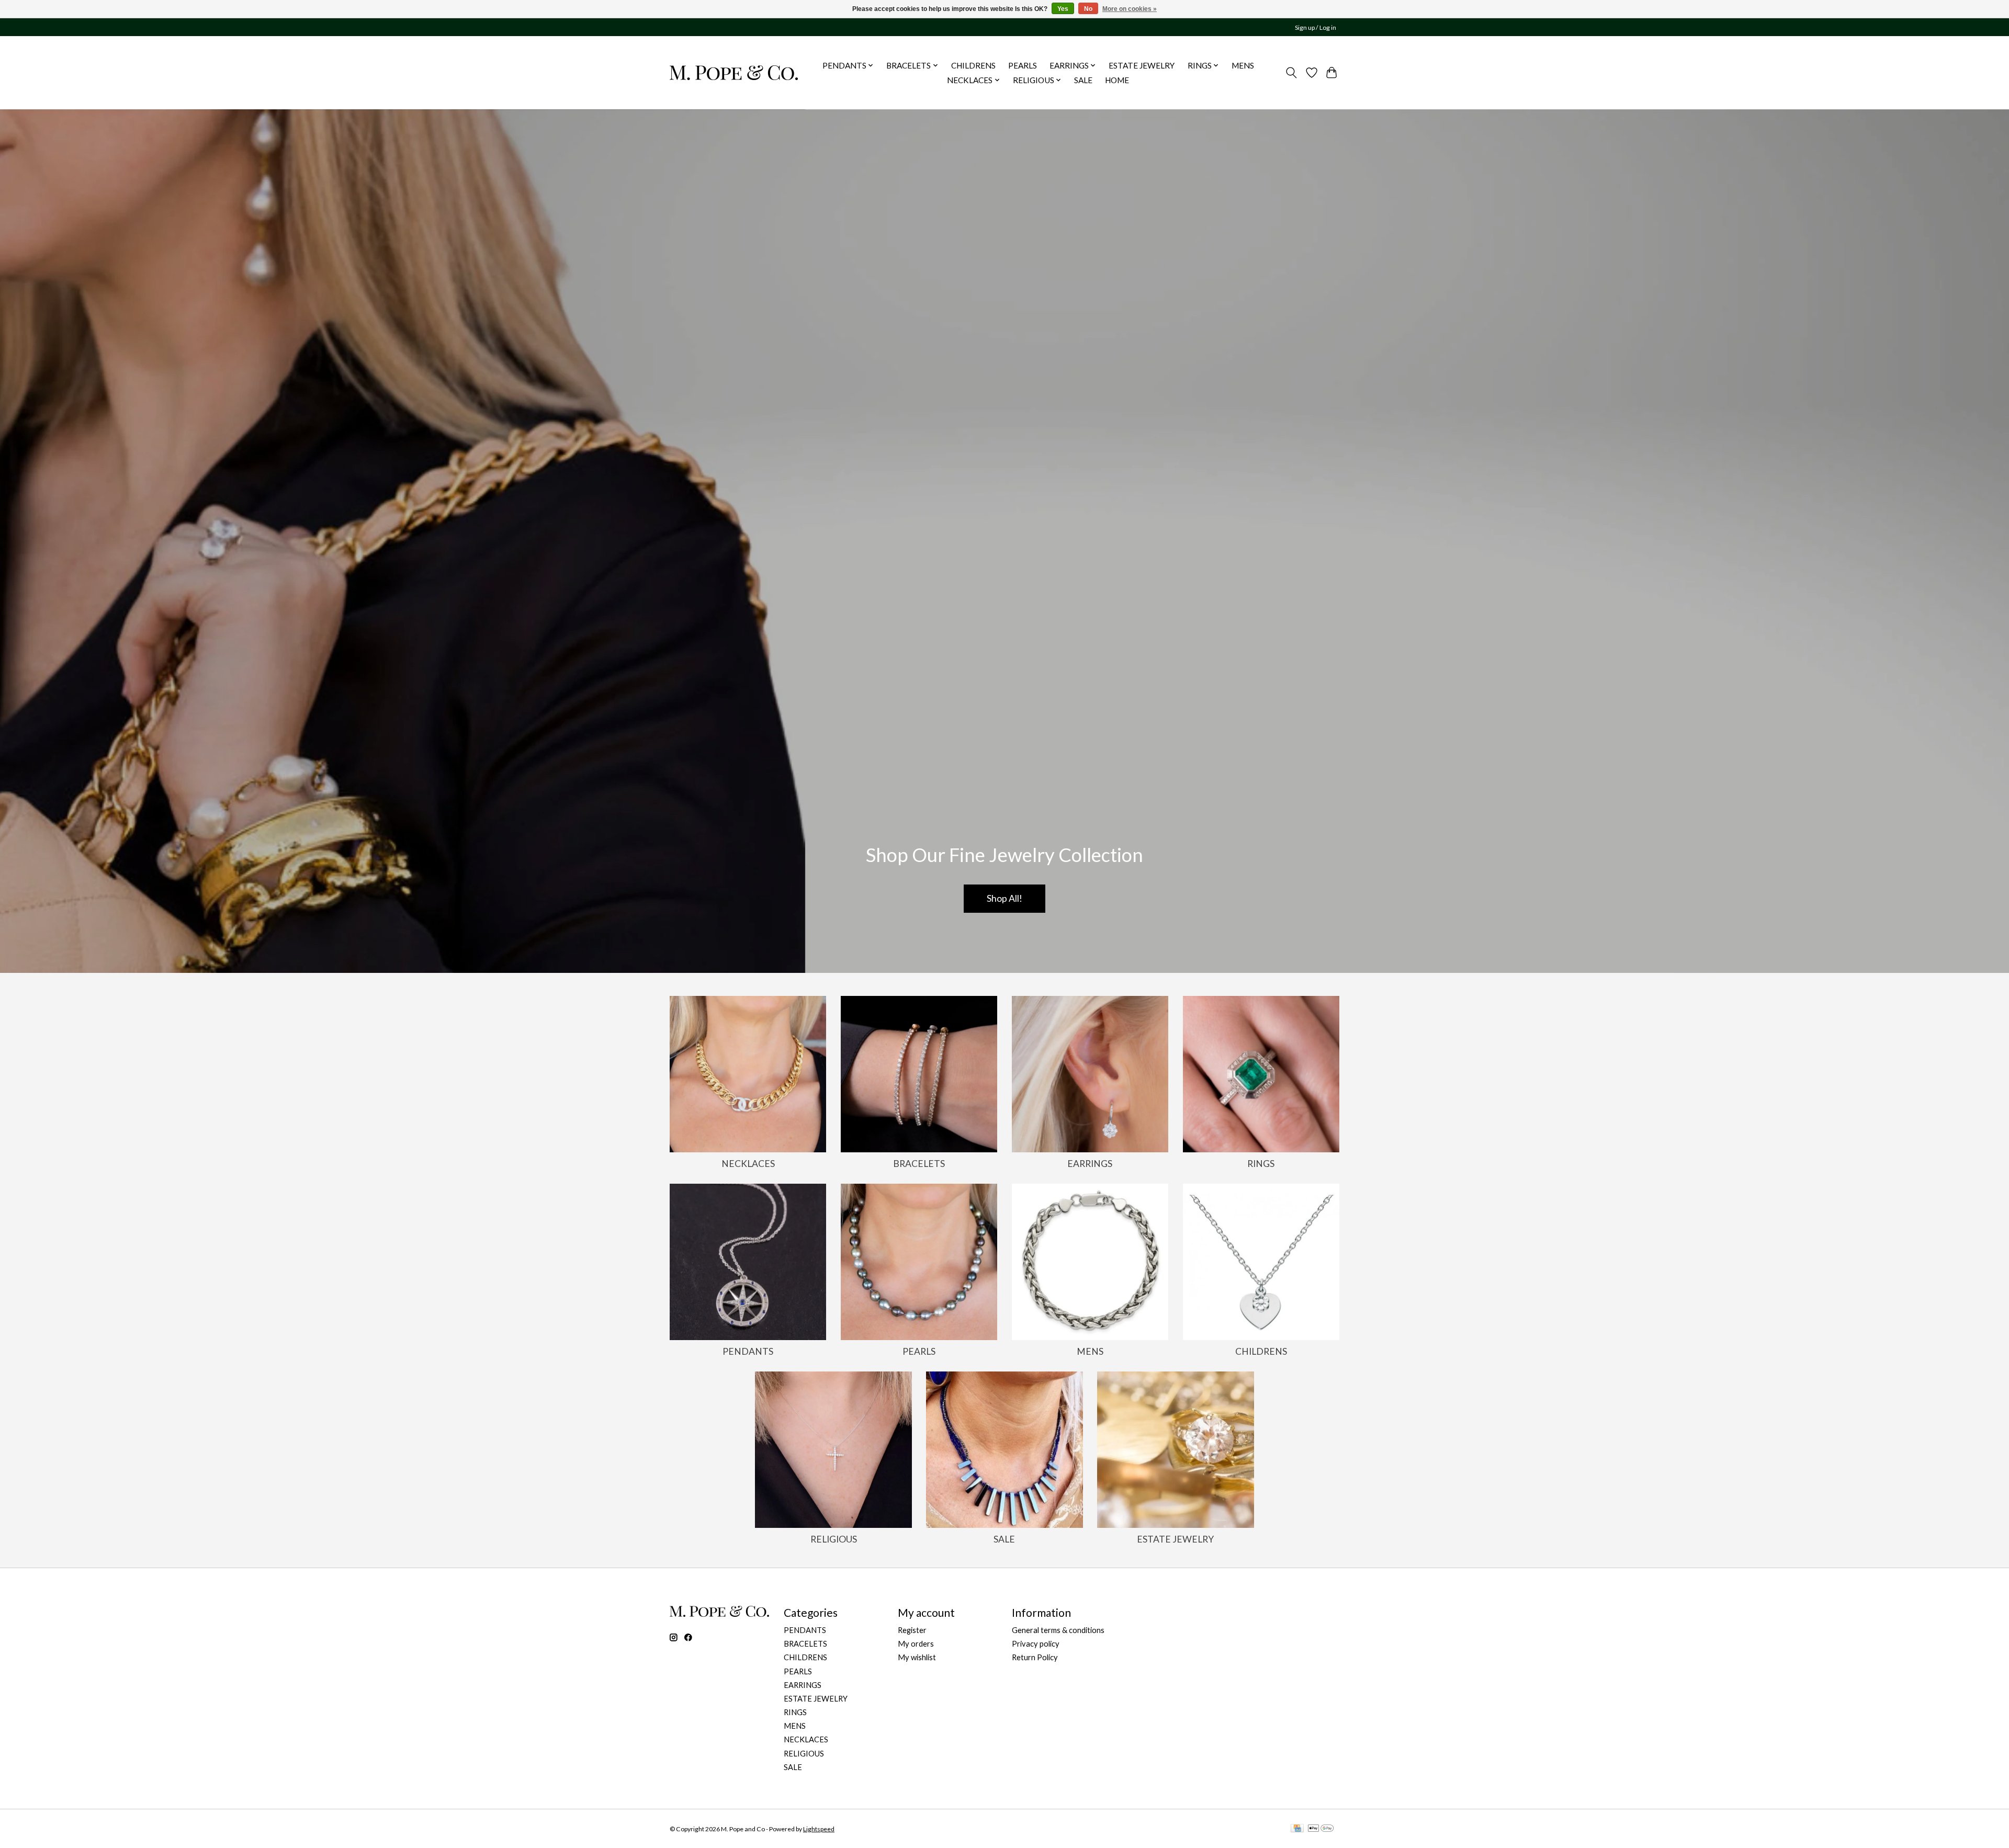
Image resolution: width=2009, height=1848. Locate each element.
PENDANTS (748, 1351)
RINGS (1261, 1164)
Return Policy (1035, 1657)
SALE (1083, 80)
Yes (1063, 9)
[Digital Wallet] (1321, 1829)
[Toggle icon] (1291, 73)
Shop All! (1004, 898)
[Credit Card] (1297, 1829)
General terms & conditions (1058, 1630)
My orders (916, 1644)
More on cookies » (1130, 9)
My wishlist (917, 1657)
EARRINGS (1090, 1164)
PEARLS (1023, 65)
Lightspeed (819, 1829)
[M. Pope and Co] (734, 72)
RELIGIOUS (834, 1539)
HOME (1117, 80)
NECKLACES (748, 1164)
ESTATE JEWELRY (1142, 65)
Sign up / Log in (1316, 27)
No (1088, 9)
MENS (1243, 65)
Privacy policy (1036, 1644)
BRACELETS (919, 1164)
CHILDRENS (973, 65)
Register (912, 1630)
